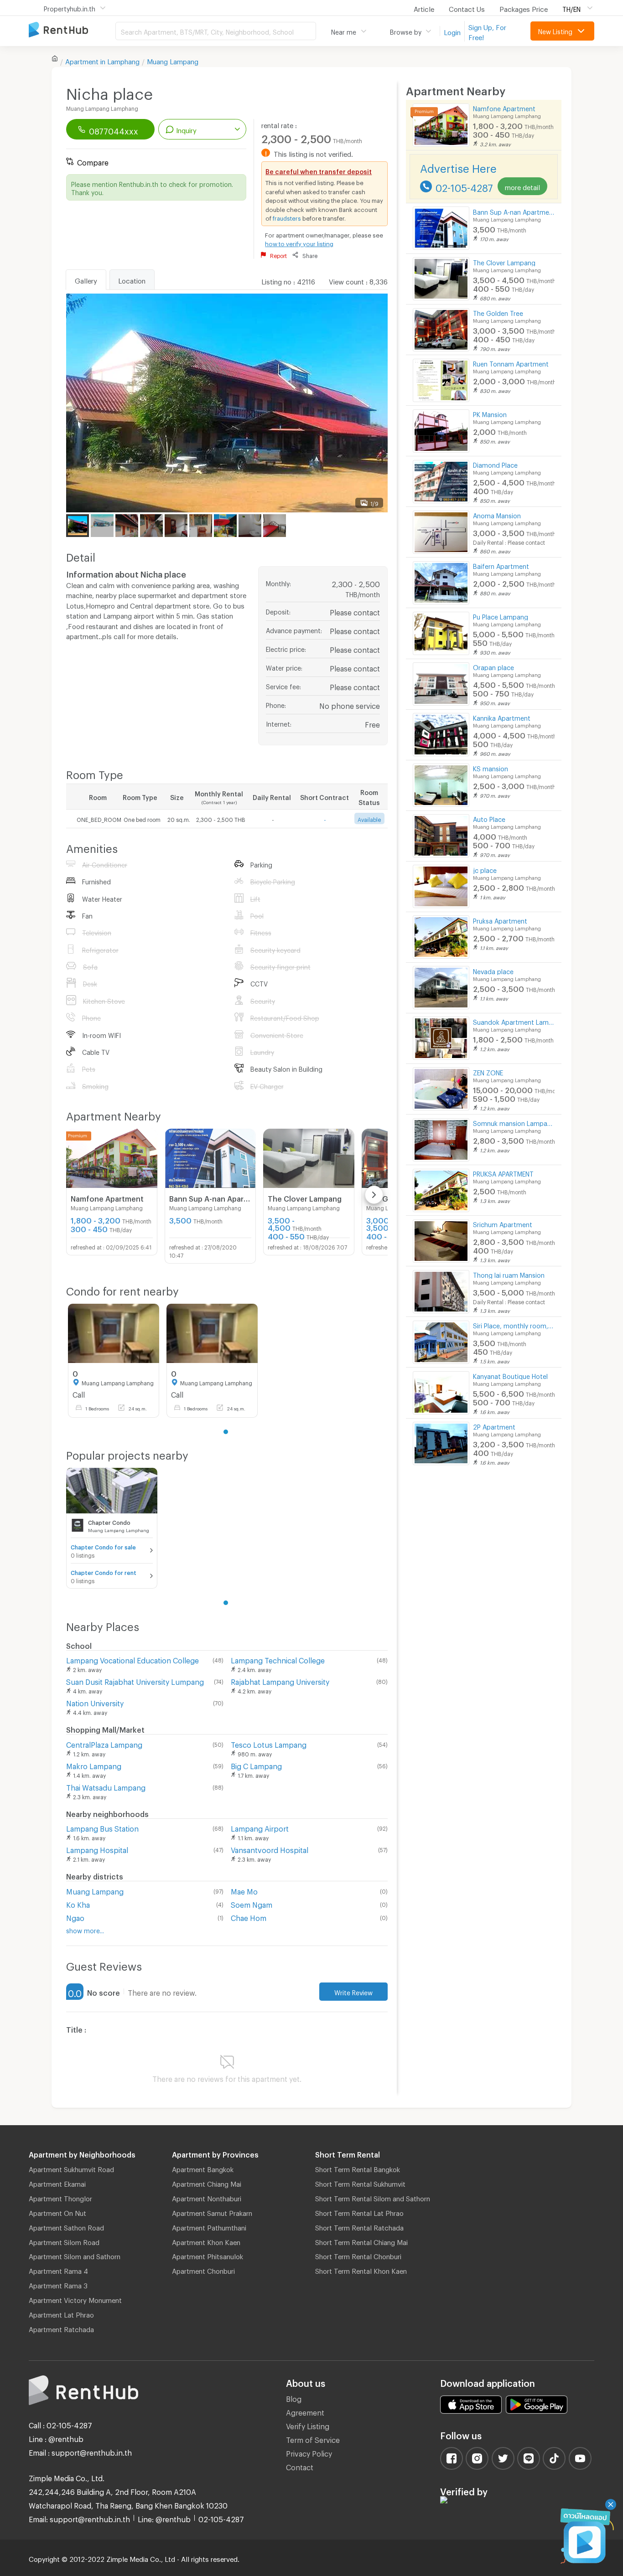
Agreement (305, 2411)
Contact (300, 2466)
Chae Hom (249, 1917)
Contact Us (467, 8)
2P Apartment (494, 1426)
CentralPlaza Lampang (104, 1743)
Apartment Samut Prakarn (212, 2212)
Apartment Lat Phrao (61, 2313)
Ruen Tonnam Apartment (511, 363)
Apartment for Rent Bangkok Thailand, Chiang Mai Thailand (72, 30)
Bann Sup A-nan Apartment (514, 211)
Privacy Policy (309, 2452)
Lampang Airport (260, 1827)
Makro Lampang (94, 1765)
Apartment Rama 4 (58, 2270)
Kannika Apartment (502, 717)
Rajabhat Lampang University (280, 1680)
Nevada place (493, 970)
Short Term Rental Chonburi (358, 2255)
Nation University (95, 1702)
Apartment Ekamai (57, 2183)
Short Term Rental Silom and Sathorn (373, 2197)
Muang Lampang (173, 60)
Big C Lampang (256, 1765)
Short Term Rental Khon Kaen (361, 2270)
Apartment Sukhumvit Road (71, 2168)
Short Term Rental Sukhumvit (360, 2183)
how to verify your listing (299, 243)
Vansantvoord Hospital (270, 1849)
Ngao (75, 1917)
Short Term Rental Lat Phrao (359, 2212)
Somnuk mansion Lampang (514, 1122)
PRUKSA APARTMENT (503, 1173)
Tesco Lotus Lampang (269, 1743)
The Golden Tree (498, 312)
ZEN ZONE (488, 1071)
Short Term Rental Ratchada (359, 2226)
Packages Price (524, 8)
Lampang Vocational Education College (132, 1659)
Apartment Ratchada (61, 2328)
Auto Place (489, 818)
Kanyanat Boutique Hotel (510, 1375)
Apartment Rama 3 (58, 2284)
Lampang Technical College (278, 1659)
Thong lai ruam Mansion (509, 1274)
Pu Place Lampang (501, 616)
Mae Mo (244, 1890)
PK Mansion (490, 413)
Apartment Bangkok (203, 2168)
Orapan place (493, 666)
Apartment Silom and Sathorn (75, 2255)
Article (424, 8)
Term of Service (313, 2439)
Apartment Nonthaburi (207, 2197)
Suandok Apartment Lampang (514, 1021)
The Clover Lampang (504, 261)
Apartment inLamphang (102, 60)
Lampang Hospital (97, 1849)
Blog (294, 2398)
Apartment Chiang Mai (207, 2183)
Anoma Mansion (497, 514)
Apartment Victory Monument (75, 2299)
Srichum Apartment (503, 1223)
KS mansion (491, 767)
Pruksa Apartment (500, 920)
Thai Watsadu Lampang (106, 1786)
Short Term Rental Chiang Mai (361, 2241)
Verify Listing (308, 2425)
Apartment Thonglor (60, 2197)
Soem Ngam (252, 1903)
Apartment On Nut (57, 2212)
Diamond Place (495, 464)
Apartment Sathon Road (66, 2226)
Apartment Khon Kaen (206, 2241)
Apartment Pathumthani (209, 2226)
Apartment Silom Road (64, 2241)
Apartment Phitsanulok (208, 2255)
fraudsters (287, 217)
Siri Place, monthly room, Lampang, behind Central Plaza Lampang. (514, 1324)
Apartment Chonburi (203, 2270)
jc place (485, 869)
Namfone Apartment (504, 107)
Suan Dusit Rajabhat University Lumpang (135, 1680)
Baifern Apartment (501, 565)
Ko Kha (78, 1903)
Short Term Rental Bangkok (358, 2168)
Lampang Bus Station (102, 1827)
